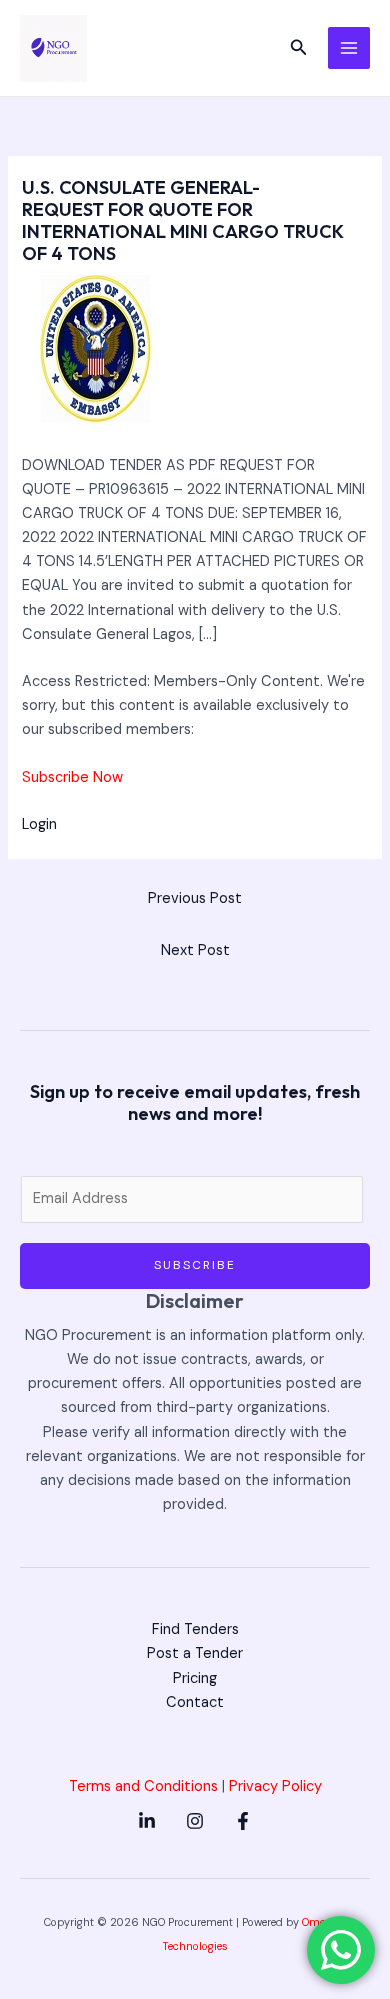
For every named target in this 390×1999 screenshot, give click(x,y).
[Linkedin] (147, 1821)
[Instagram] (195, 1821)
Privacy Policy (275, 1786)
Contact (195, 1702)
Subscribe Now (72, 777)
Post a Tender (195, 1653)
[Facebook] (243, 1821)
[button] (299, 48)
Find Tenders (195, 1629)
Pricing (195, 1678)
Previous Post (195, 898)
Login (39, 824)
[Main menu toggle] (349, 48)
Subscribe (195, 1265)
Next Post (195, 950)
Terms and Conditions (143, 1786)
